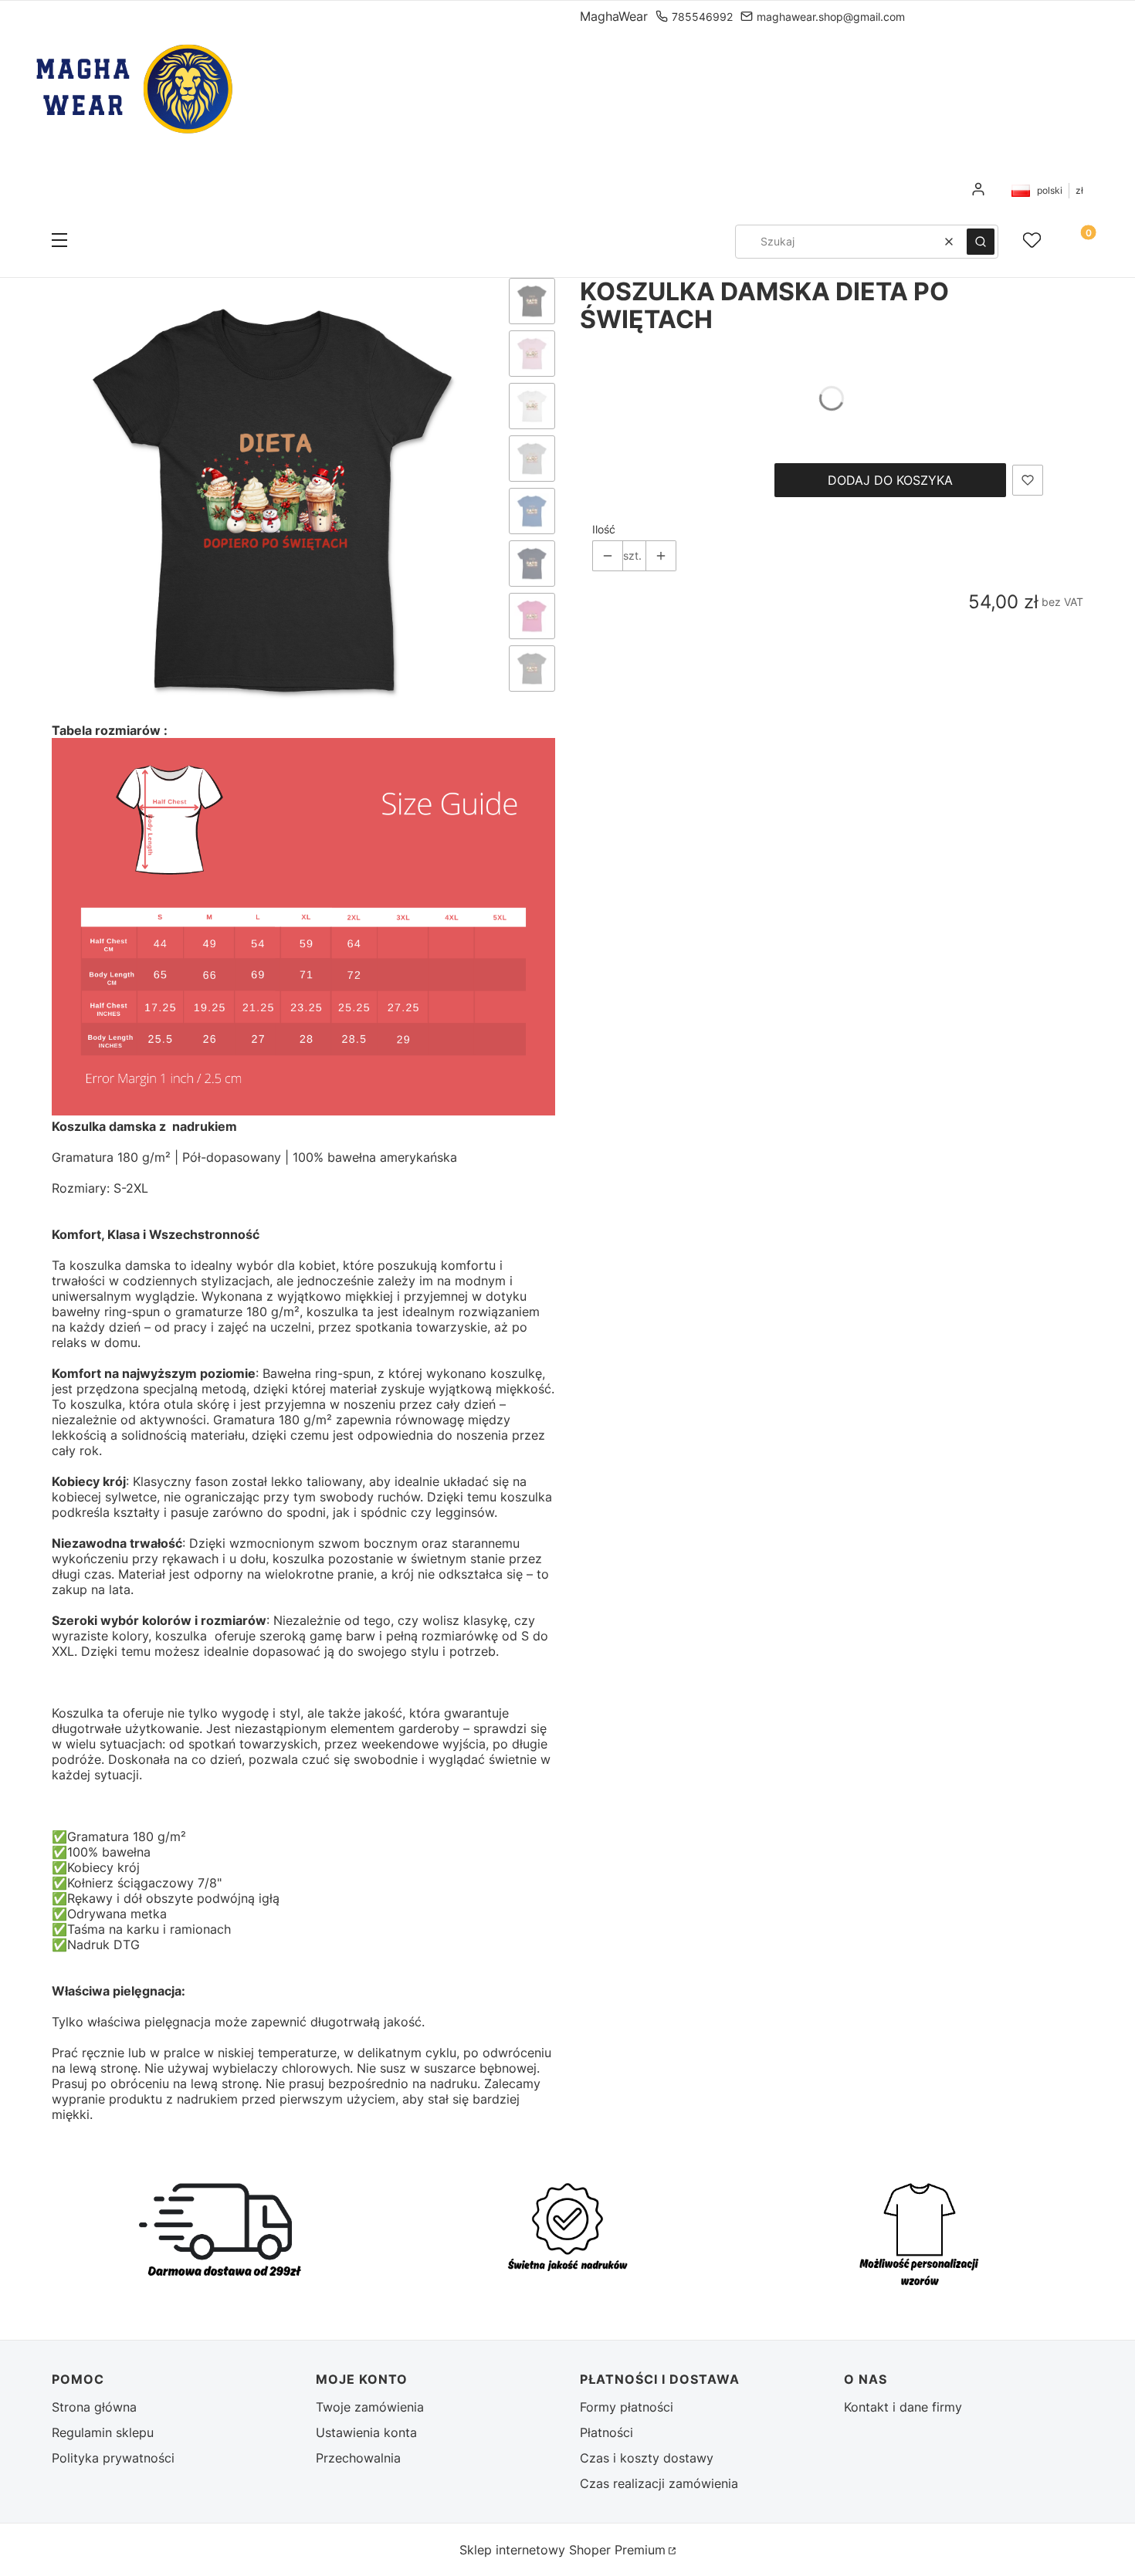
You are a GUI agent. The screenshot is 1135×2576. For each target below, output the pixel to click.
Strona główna (94, 2407)
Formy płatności (627, 2407)
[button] (59, 242)
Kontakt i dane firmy (903, 2407)
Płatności (606, 2432)
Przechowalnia (358, 2458)
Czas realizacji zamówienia (659, 2483)
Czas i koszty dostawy (647, 2458)
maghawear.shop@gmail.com (831, 17)
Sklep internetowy (562, 2550)
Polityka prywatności (113, 2458)
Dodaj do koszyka (890, 480)
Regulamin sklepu (103, 2432)
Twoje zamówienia (370, 2407)
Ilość (604, 529)
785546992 (702, 17)
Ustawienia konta (366, 2432)
